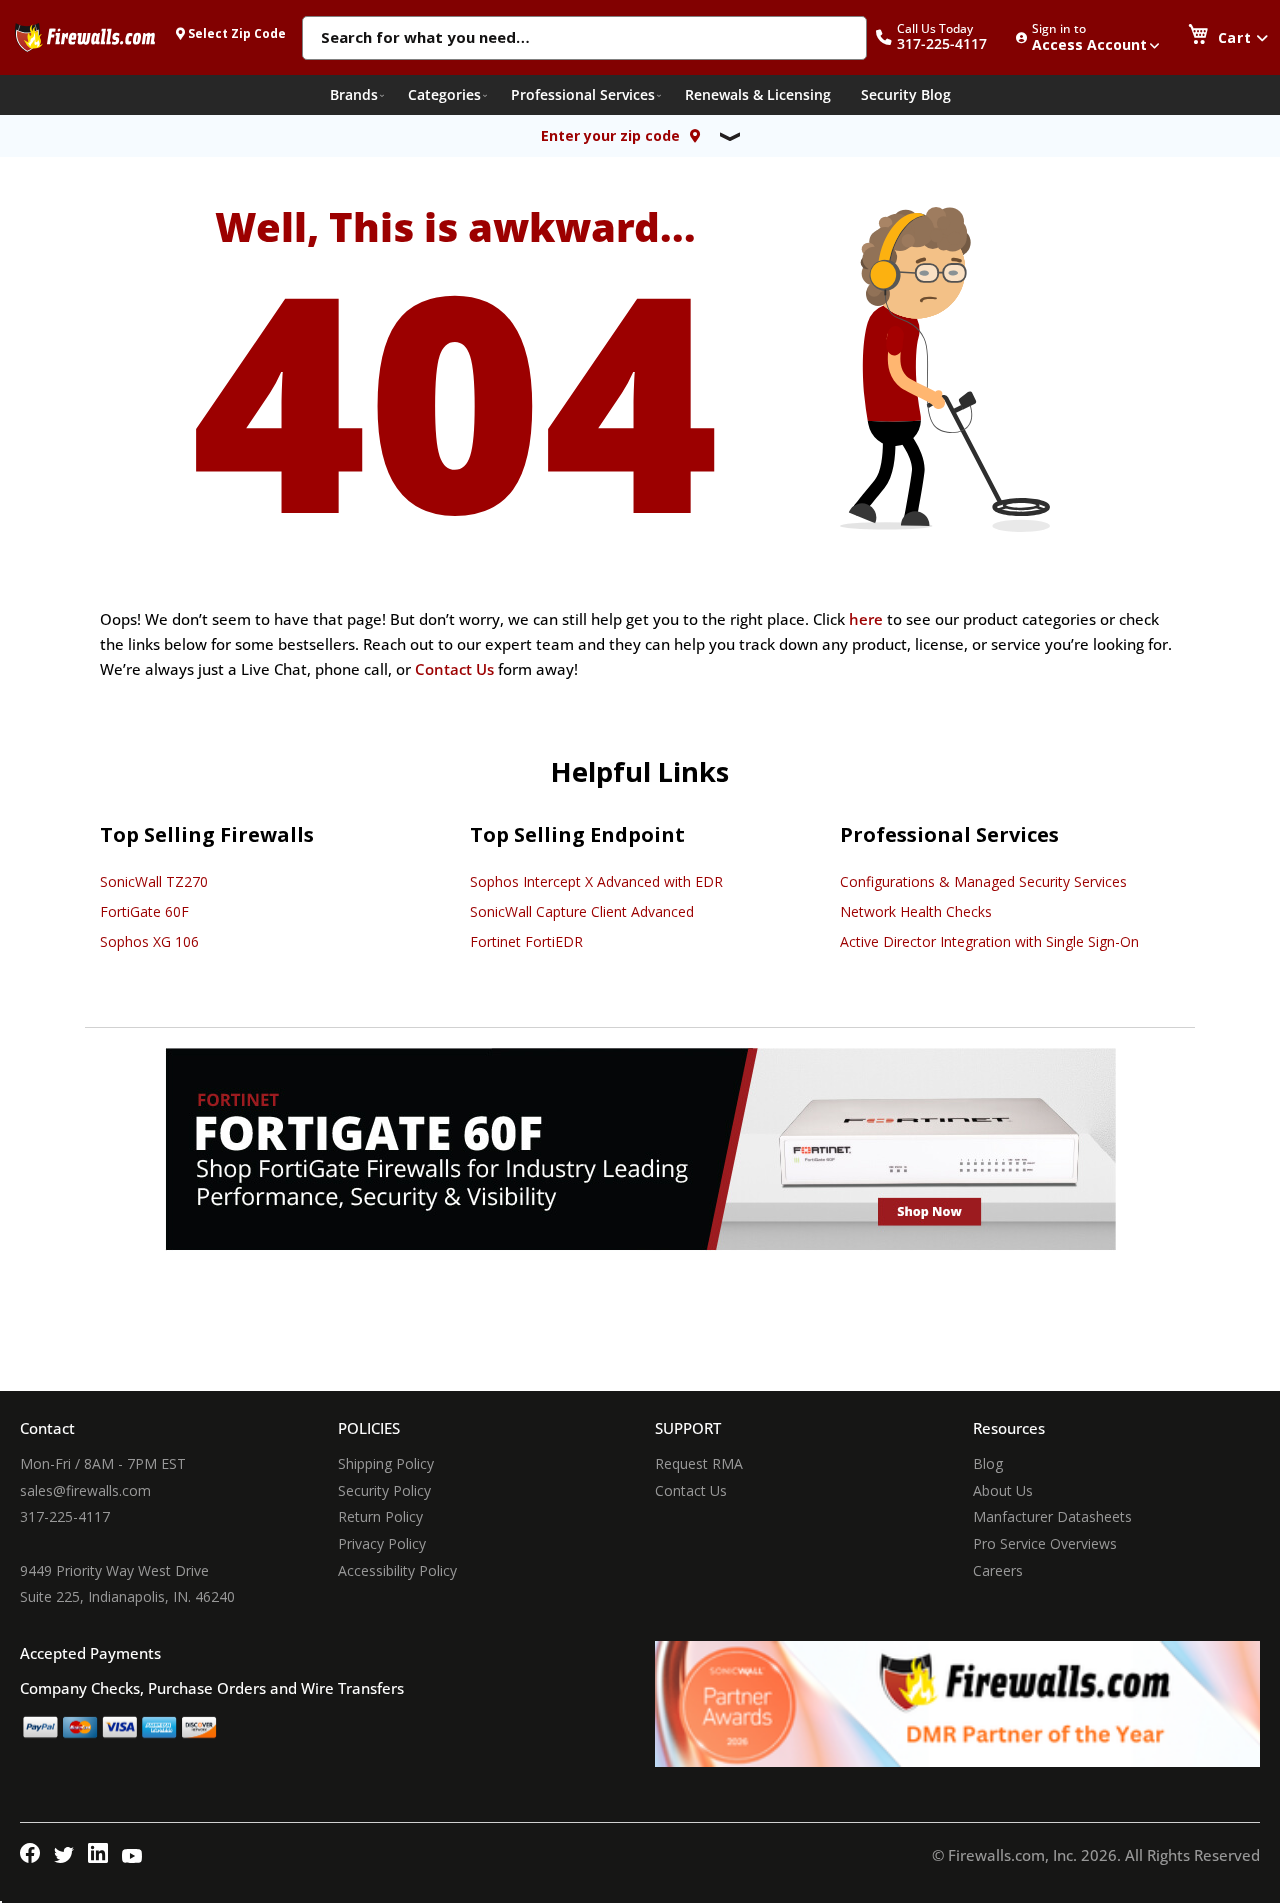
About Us (1003, 1490)
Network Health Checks (916, 911)
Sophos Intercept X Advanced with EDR (596, 881)
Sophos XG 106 (149, 941)
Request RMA (699, 1463)
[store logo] (85, 37)
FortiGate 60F (144, 911)
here (866, 619)
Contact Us (454, 669)
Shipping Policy (386, 1463)
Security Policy (384, 1490)
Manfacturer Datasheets (1052, 1516)
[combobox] (584, 39)
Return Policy (380, 1516)
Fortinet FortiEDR (526, 941)
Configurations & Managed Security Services (983, 881)
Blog (988, 1463)
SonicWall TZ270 (154, 881)
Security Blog (906, 94)
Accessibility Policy (397, 1570)
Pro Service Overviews (1045, 1543)
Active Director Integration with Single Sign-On (989, 941)
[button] (942, 37)
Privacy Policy (382, 1543)
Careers (998, 1570)
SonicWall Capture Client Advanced (582, 911)
